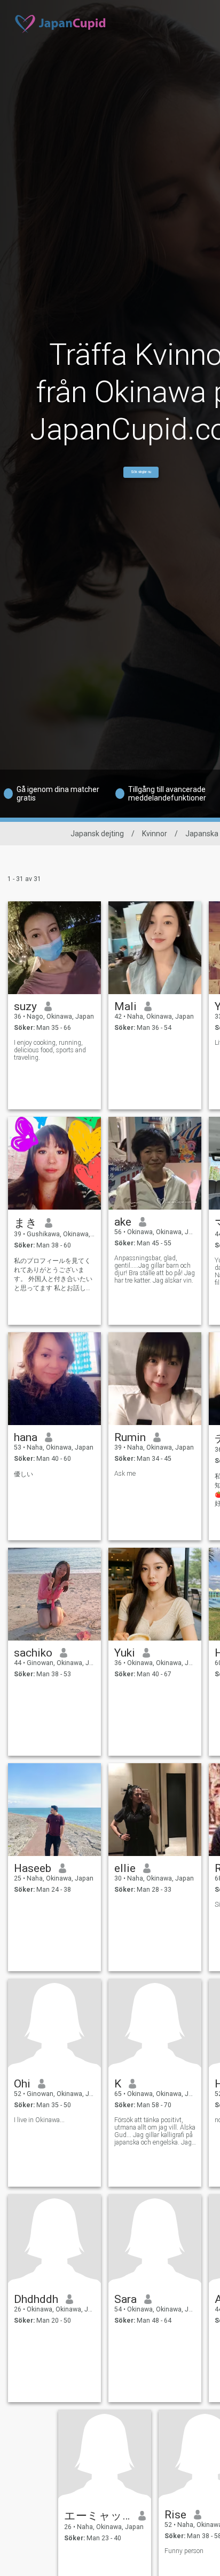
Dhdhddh (36, 2299)
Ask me (125, 1474)
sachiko (33, 1653)
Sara (125, 2299)
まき (26, 1223)
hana (26, 1437)
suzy (25, 1006)
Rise (175, 2515)
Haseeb (33, 1868)
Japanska (202, 834)
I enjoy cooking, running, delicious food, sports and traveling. (50, 1050)
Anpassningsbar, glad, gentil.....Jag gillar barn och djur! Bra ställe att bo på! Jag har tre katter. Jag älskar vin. (155, 1269)
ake (123, 1222)
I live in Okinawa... (39, 2120)
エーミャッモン (97, 2516)
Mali (125, 1006)
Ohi (22, 2084)
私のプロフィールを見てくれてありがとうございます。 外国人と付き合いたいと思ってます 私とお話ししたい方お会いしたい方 (53, 1275)
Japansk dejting (97, 834)
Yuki (125, 1653)
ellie (125, 1868)
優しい (23, 1474)
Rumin (130, 1437)
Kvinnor (155, 834)
